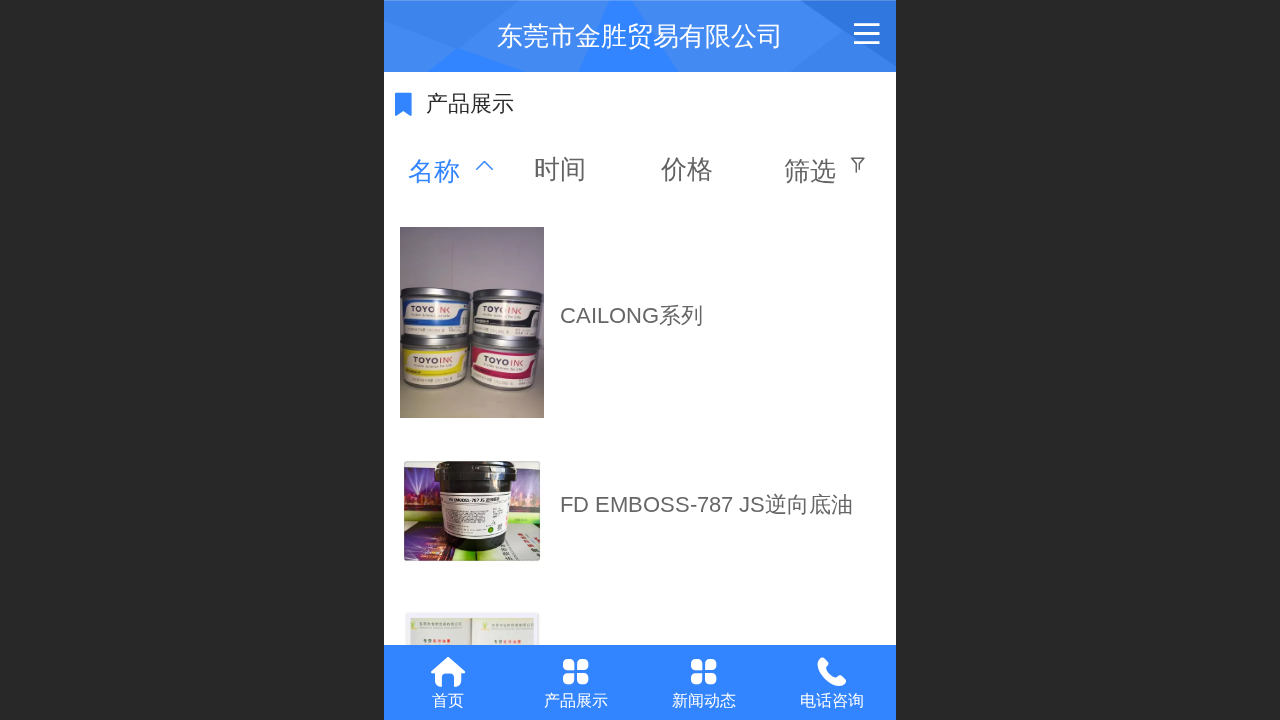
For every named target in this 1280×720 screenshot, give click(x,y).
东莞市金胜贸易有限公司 (640, 36)
